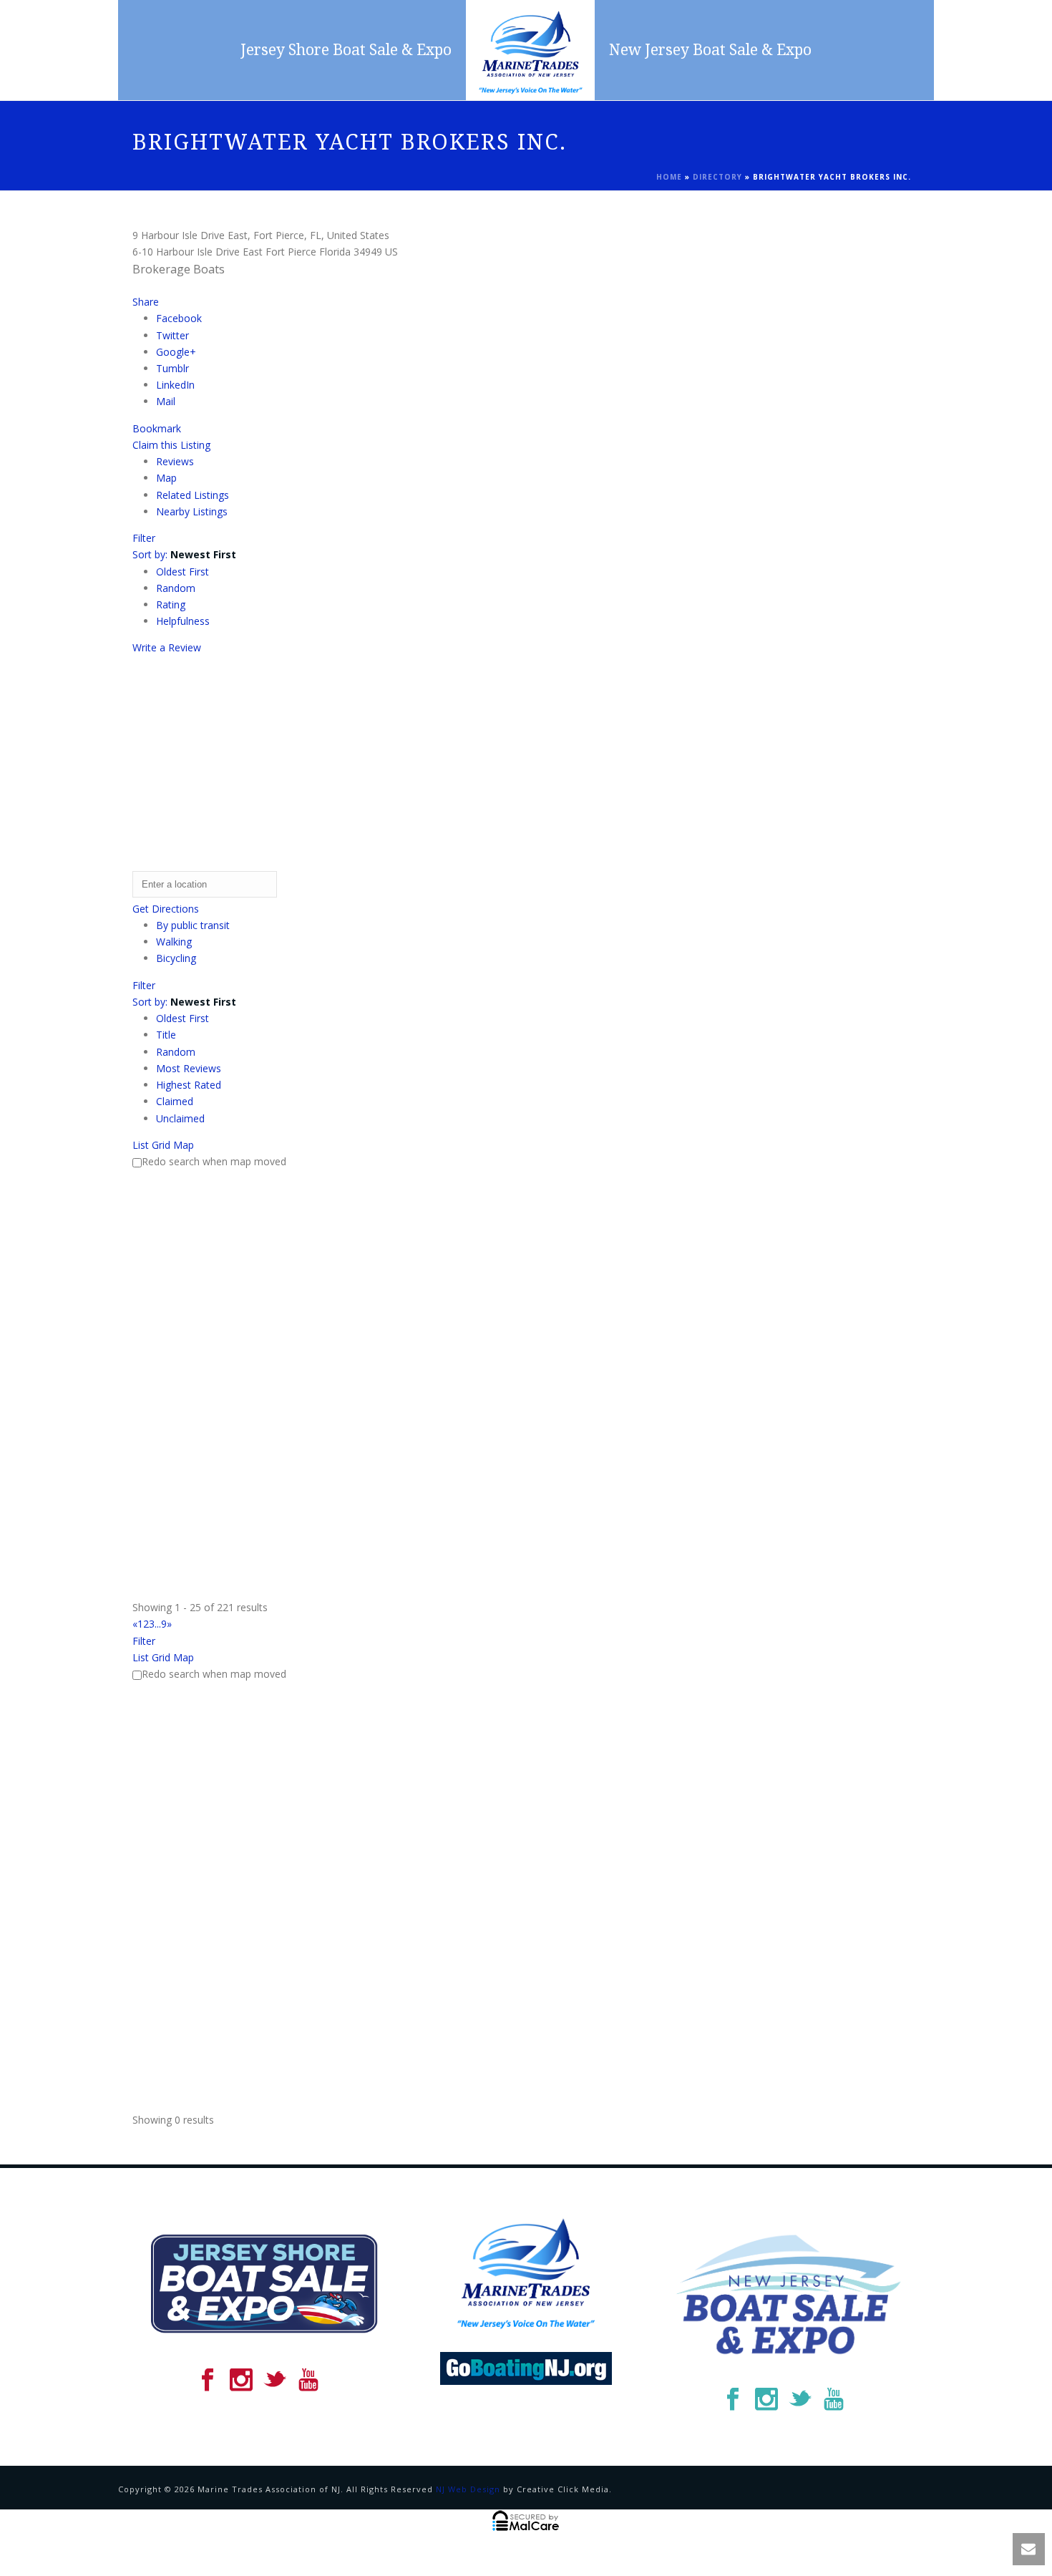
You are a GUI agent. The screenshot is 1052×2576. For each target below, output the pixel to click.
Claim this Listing (171, 445)
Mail (166, 401)
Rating (171, 604)
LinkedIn (175, 385)
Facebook (179, 318)
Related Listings (193, 495)
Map (166, 478)
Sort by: (184, 554)
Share (146, 302)
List (141, 1145)
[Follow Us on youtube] (308, 2381)
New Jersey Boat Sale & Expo (710, 50)
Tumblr (172, 368)
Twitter (172, 335)
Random (176, 588)
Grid (161, 1145)
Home (669, 177)
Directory (717, 177)
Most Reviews (189, 1068)
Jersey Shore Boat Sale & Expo (346, 50)
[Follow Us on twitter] (275, 2381)
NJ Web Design (468, 2489)
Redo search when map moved (214, 1161)
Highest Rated (189, 1085)
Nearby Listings (192, 511)
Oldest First (182, 572)
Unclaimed (180, 1118)
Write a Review (167, 647)
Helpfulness (183, 621)
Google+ (176, 352)
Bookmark (157, 428)
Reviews (175, 461)
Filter (144, 538)
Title (166, 1035)
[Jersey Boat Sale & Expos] (530, 50)
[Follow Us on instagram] (241, 2381)
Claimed (175, 1101)
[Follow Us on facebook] (208, 2381)
